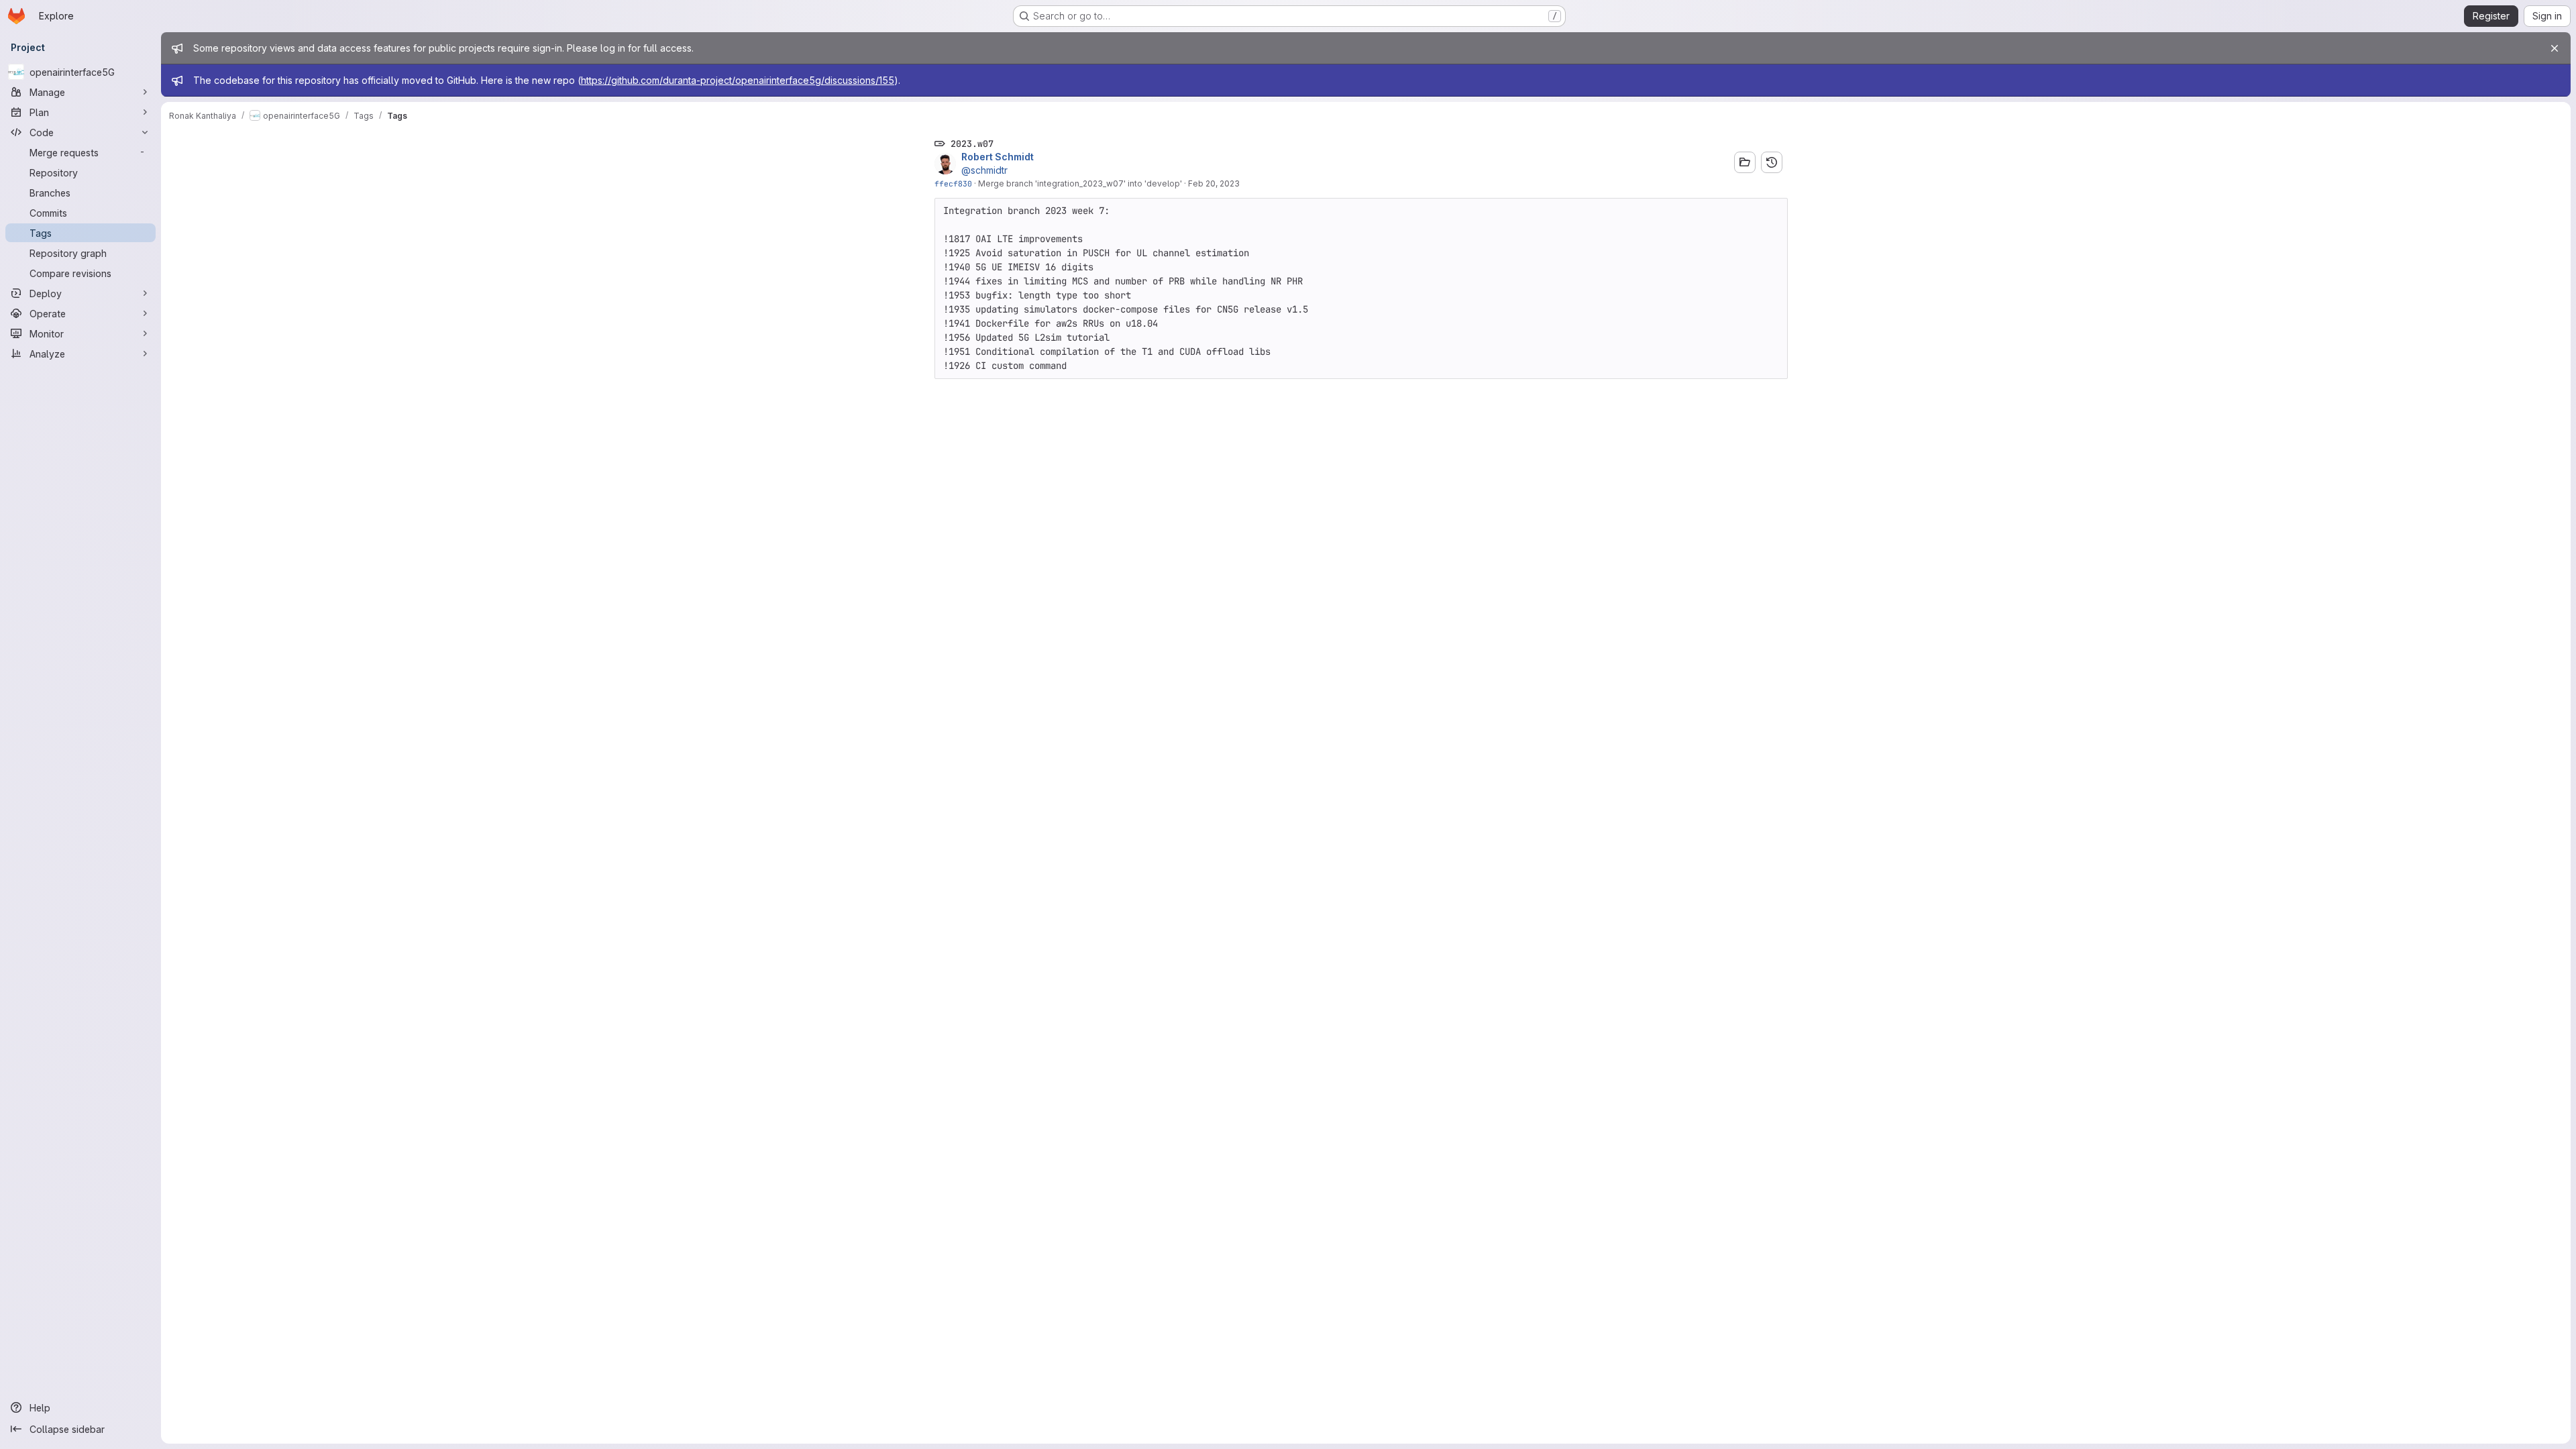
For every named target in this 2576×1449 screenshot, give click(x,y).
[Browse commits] (1772, 162)
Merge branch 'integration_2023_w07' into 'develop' (1080, 183)
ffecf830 (953, 183)
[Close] (2555, 48)
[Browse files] (1745, 162)
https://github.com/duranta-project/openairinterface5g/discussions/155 (738, 80)
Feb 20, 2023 (1214, 183)
